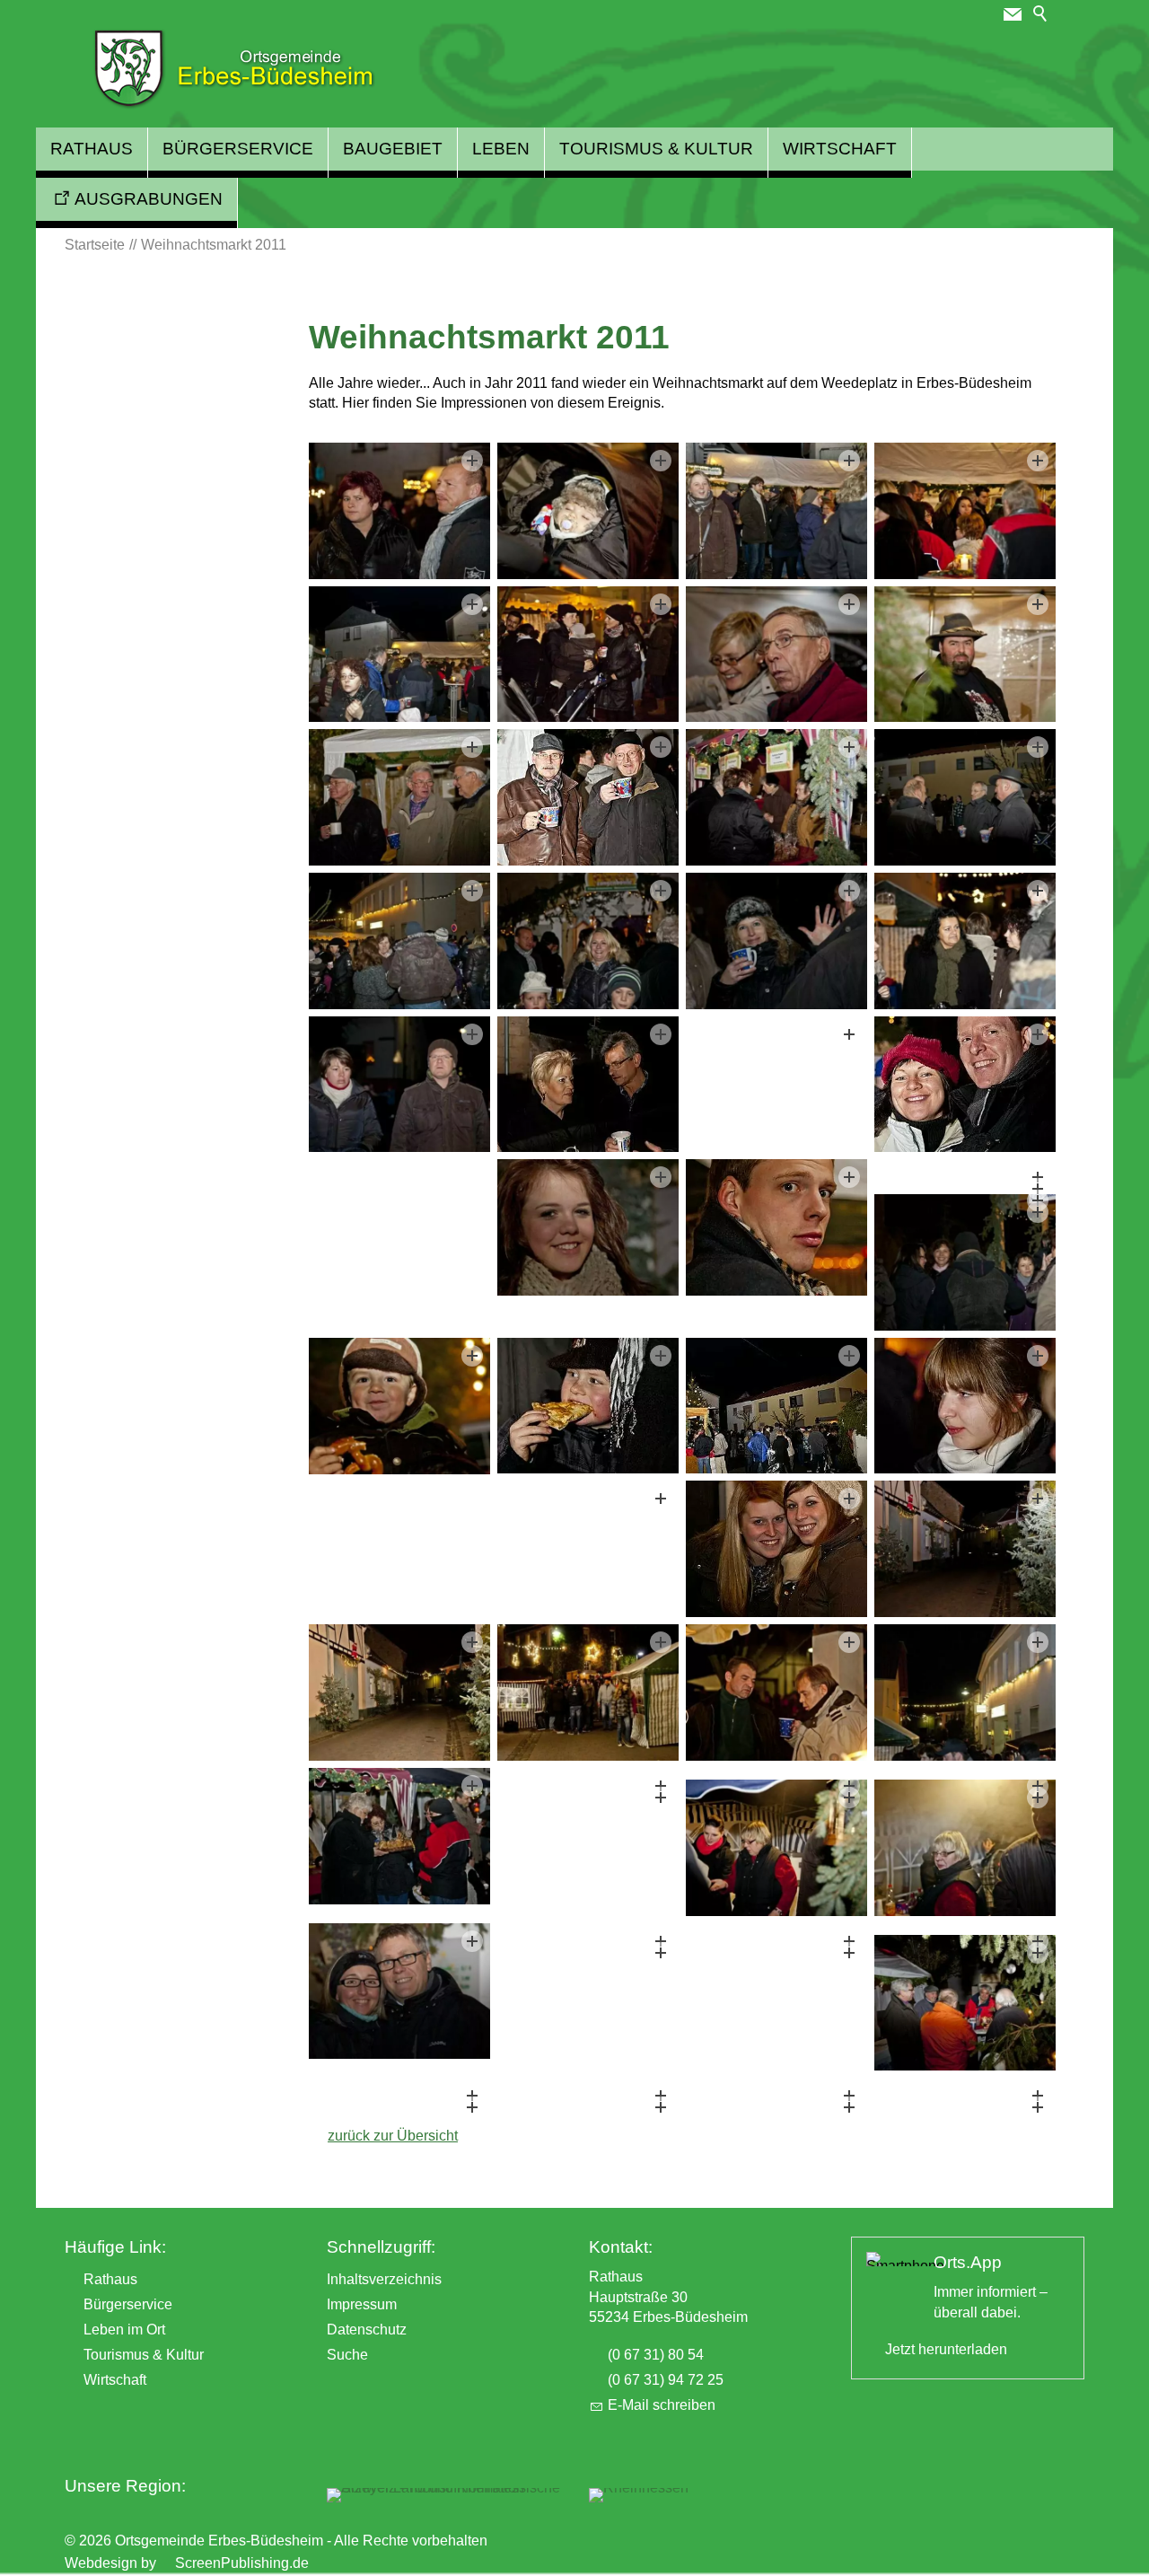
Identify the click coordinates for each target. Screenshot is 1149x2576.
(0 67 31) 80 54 (656, 2355)
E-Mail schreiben (662, 2405)
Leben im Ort (124, 2330)
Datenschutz (367, 2330)
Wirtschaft (840, 149)
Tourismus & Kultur (656, 149)
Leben (501, 149)
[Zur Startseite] (234, 69)
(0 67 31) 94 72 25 (666, 2380)
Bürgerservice (238, 149)
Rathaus (92, 149)
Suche (347, 2355)
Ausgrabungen (149, 199)
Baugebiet (393, 149)
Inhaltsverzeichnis (384, 2279)
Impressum (362, 2304)
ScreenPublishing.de (242, 2563)
